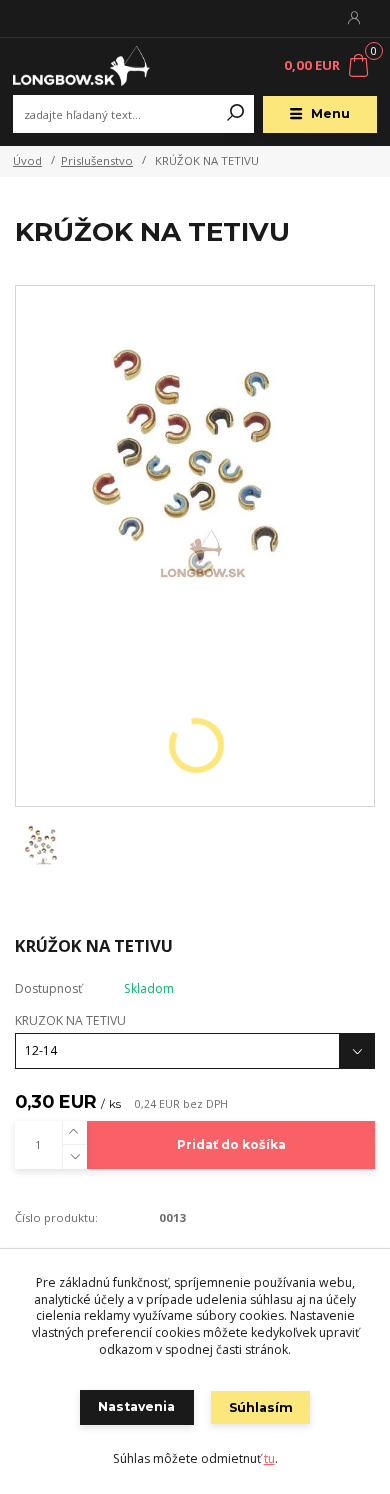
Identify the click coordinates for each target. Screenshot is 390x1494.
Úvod (27, 160)
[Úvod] (81, 66)
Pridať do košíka (231, 1144)
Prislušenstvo (97, 160)
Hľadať (236, 114)
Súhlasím (261, 1407)
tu (269, 1458)
